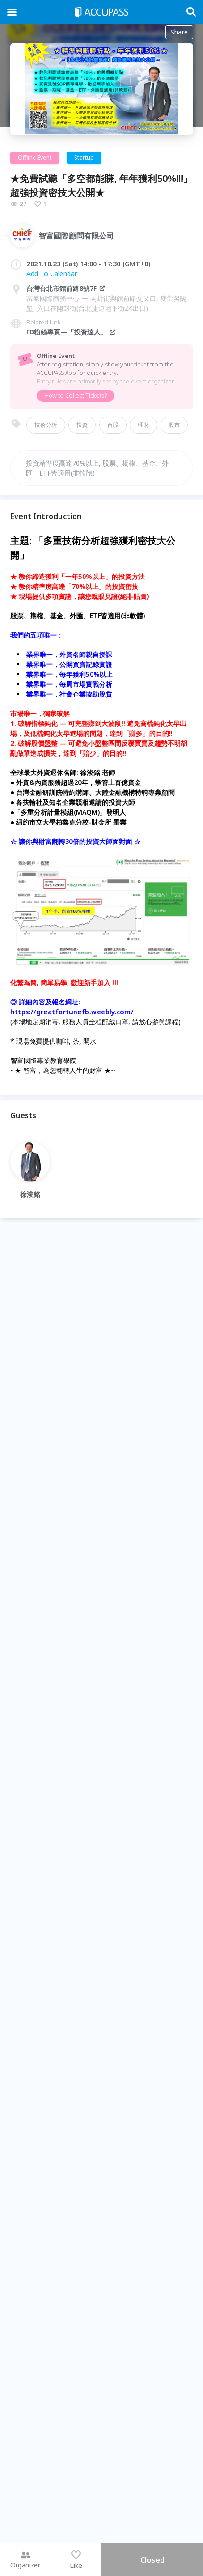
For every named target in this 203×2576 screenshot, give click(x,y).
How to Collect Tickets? (76, 395)
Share (179, 32)
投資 (82, 425)
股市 (174, 425)
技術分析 (46, 425)
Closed (152, 2560)
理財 (144, 425)
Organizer (25, 2565)
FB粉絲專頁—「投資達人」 (67, 332)
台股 (113, 425)
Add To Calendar (52, 274)
